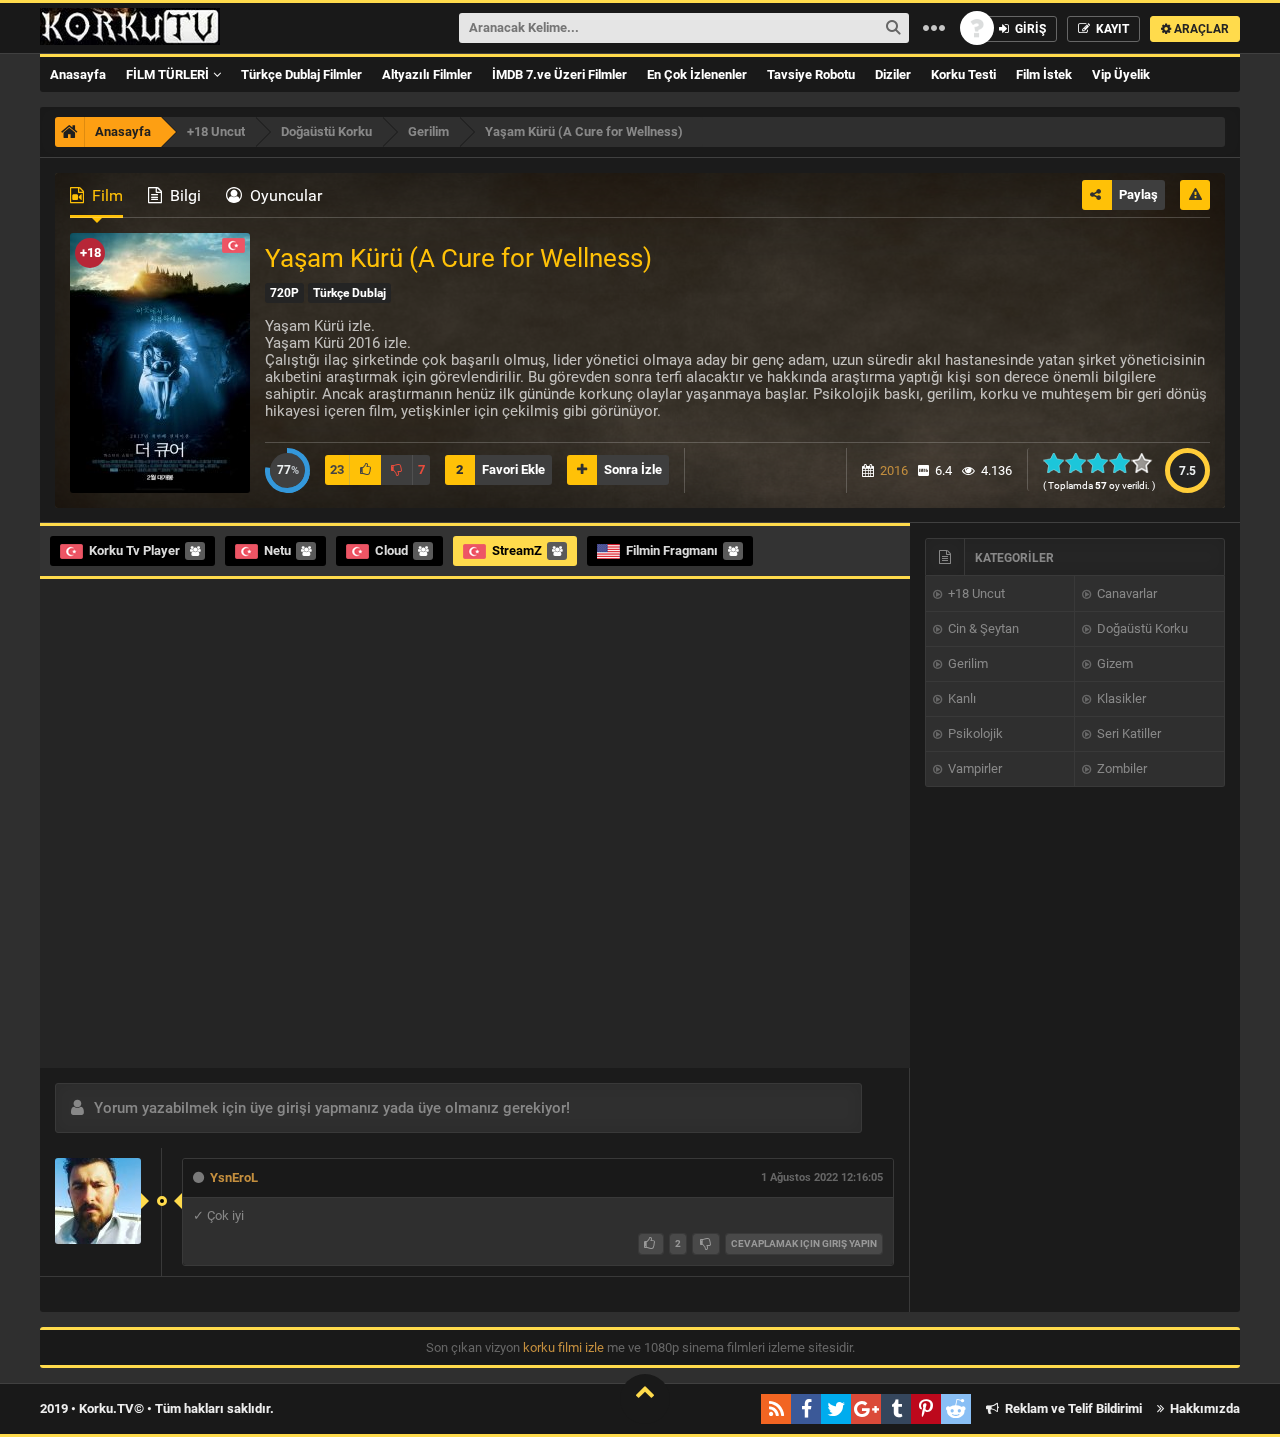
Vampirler (973, 768)
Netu (277, 550)
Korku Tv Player (134, 550)
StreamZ (517, 550)
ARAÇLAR (1200, 29)
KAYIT (1111, 29)
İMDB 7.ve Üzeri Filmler (559, 74)
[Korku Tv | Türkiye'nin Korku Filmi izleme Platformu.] (130, 28)
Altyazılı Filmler (427, 74)
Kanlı (960, 698)
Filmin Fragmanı (672, 550)
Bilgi (183, 195)
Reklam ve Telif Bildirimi (1072, 1408)
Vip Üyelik (1121, 74)
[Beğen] (651, 1244)
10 (1147, 463)
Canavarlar (1125, 593)
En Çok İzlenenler (697, 74)
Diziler (893, 74)
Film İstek (1044, 74)
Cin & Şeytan (982, 628)
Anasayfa (78, 74)
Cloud (391, 550)
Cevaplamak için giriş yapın (804, 1243)
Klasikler (1120, 698)
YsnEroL (234, 1177)
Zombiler (1120, 768)
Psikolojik (974, 733)
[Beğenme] (706, 1244)
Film (105, 195)
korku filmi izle (563, 1347)
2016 (894, 470)
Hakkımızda (1203, 1408)
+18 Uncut (975, 593)
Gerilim (966, 663)
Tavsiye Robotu (811, 74)
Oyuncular (284, 195)
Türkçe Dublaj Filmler (301, 74)
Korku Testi (963, 74)
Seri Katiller (1127, 733)
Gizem (1113, 663)
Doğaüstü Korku (1141, 628)
